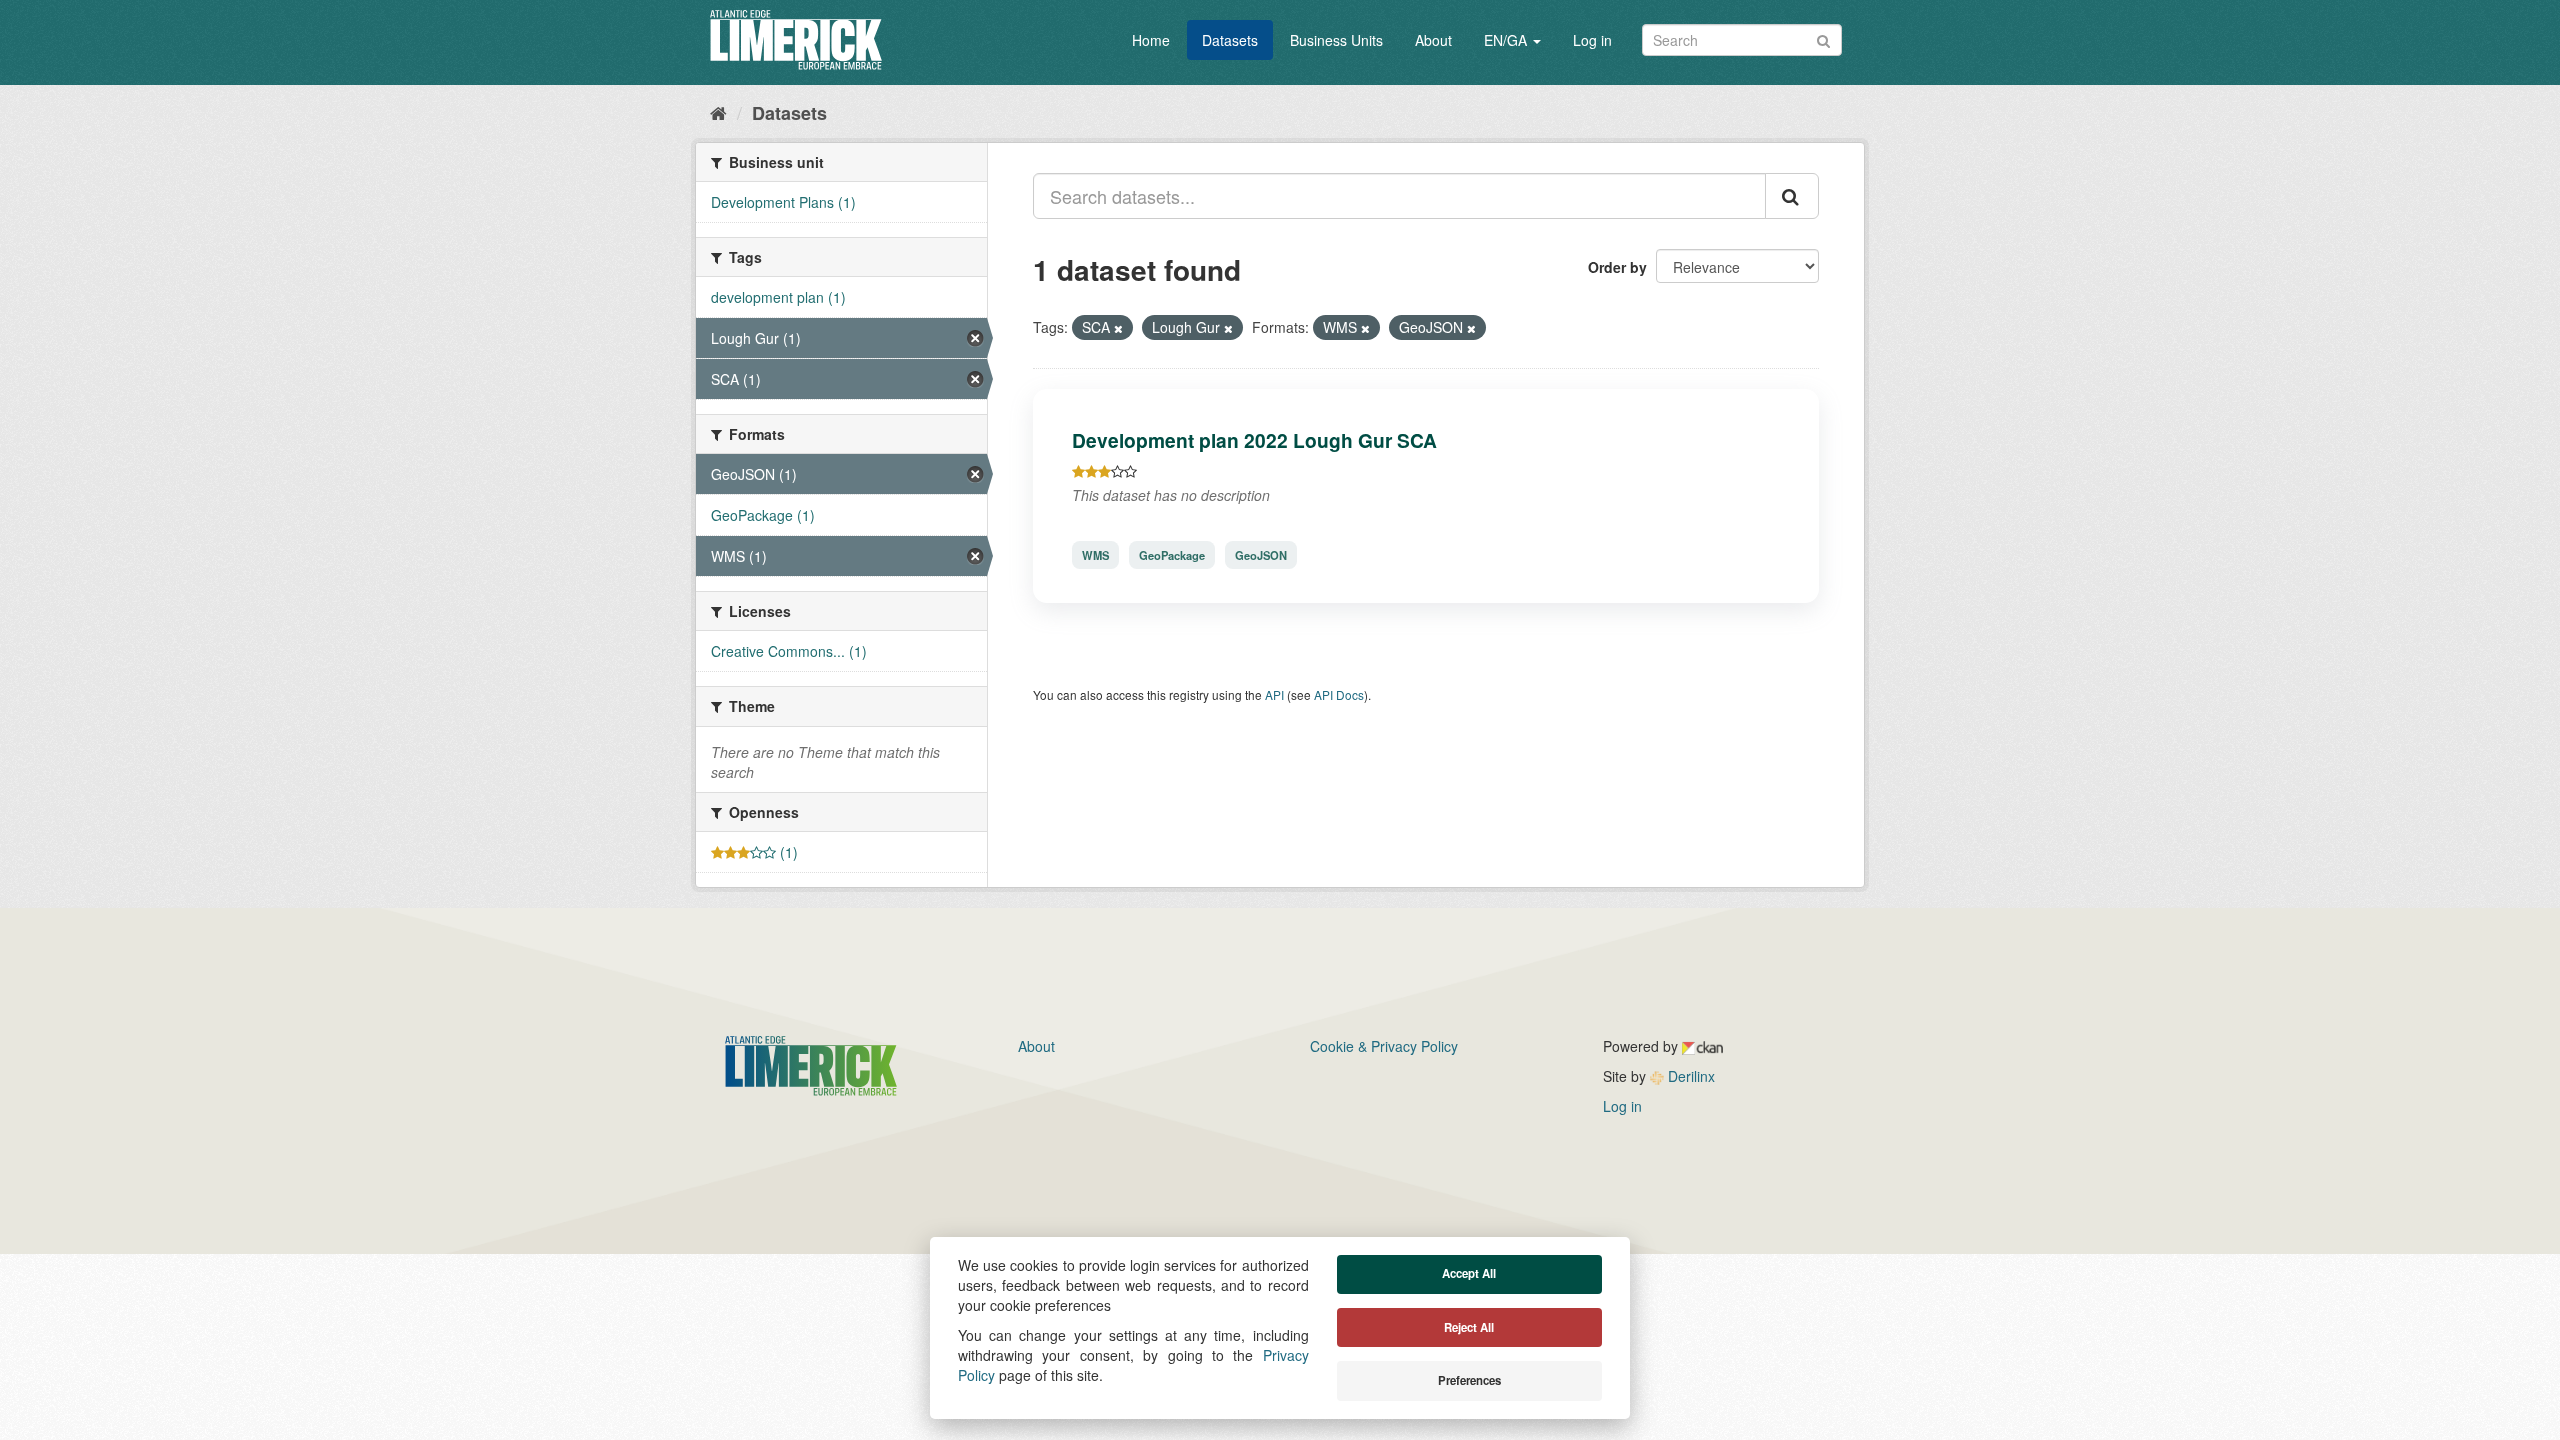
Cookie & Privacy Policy (1384, 1046)
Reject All (1469, 1327)
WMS (1095, 555)
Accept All (1469, 1273)
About (1433, 40)
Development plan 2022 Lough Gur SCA (1254, 440)
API (1274, 694)
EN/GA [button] (1507, 40)
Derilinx (1689, 1076)
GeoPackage (1172, 555)
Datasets (1230, 40)
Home (1151, 40)
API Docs (1339, 694)
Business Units (1336, 40)
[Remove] (1118, 328)
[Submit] (1823, 38)
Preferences (1469, 1380)
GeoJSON (1261, 555)
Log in (1592, 40)
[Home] (718, 112)
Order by (1617, 267)
